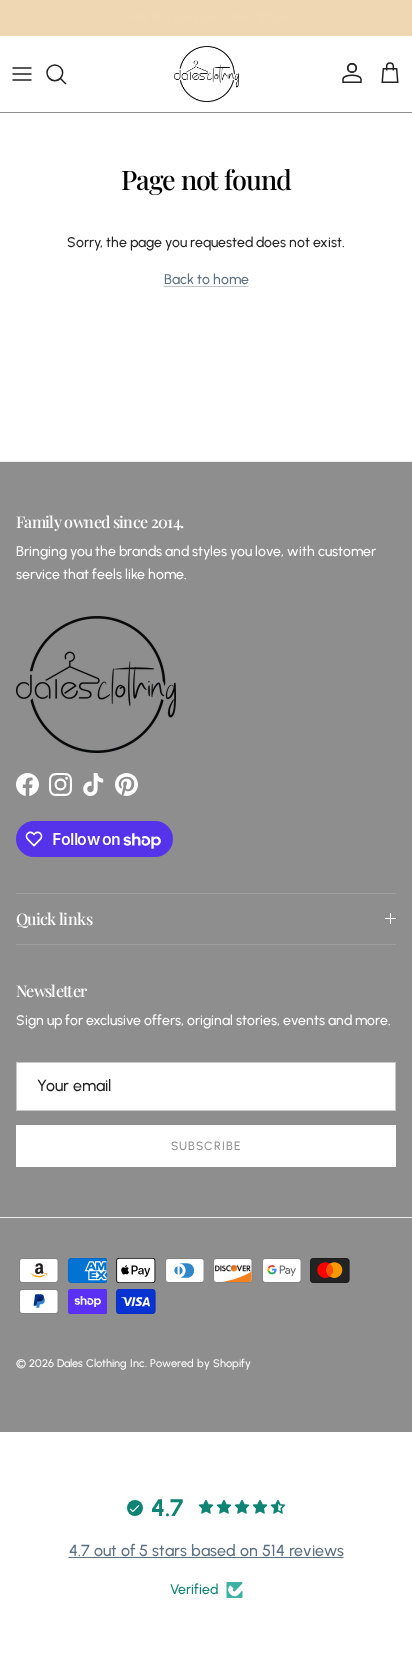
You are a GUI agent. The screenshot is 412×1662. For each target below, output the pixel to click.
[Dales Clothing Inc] (206, 74)
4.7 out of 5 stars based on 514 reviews (206, 1550)
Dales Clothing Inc (101, 1363)
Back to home (206, 279)
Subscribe (206, 1146)
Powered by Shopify (200, 1363)
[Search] (66, 74)
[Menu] (22, 74)
